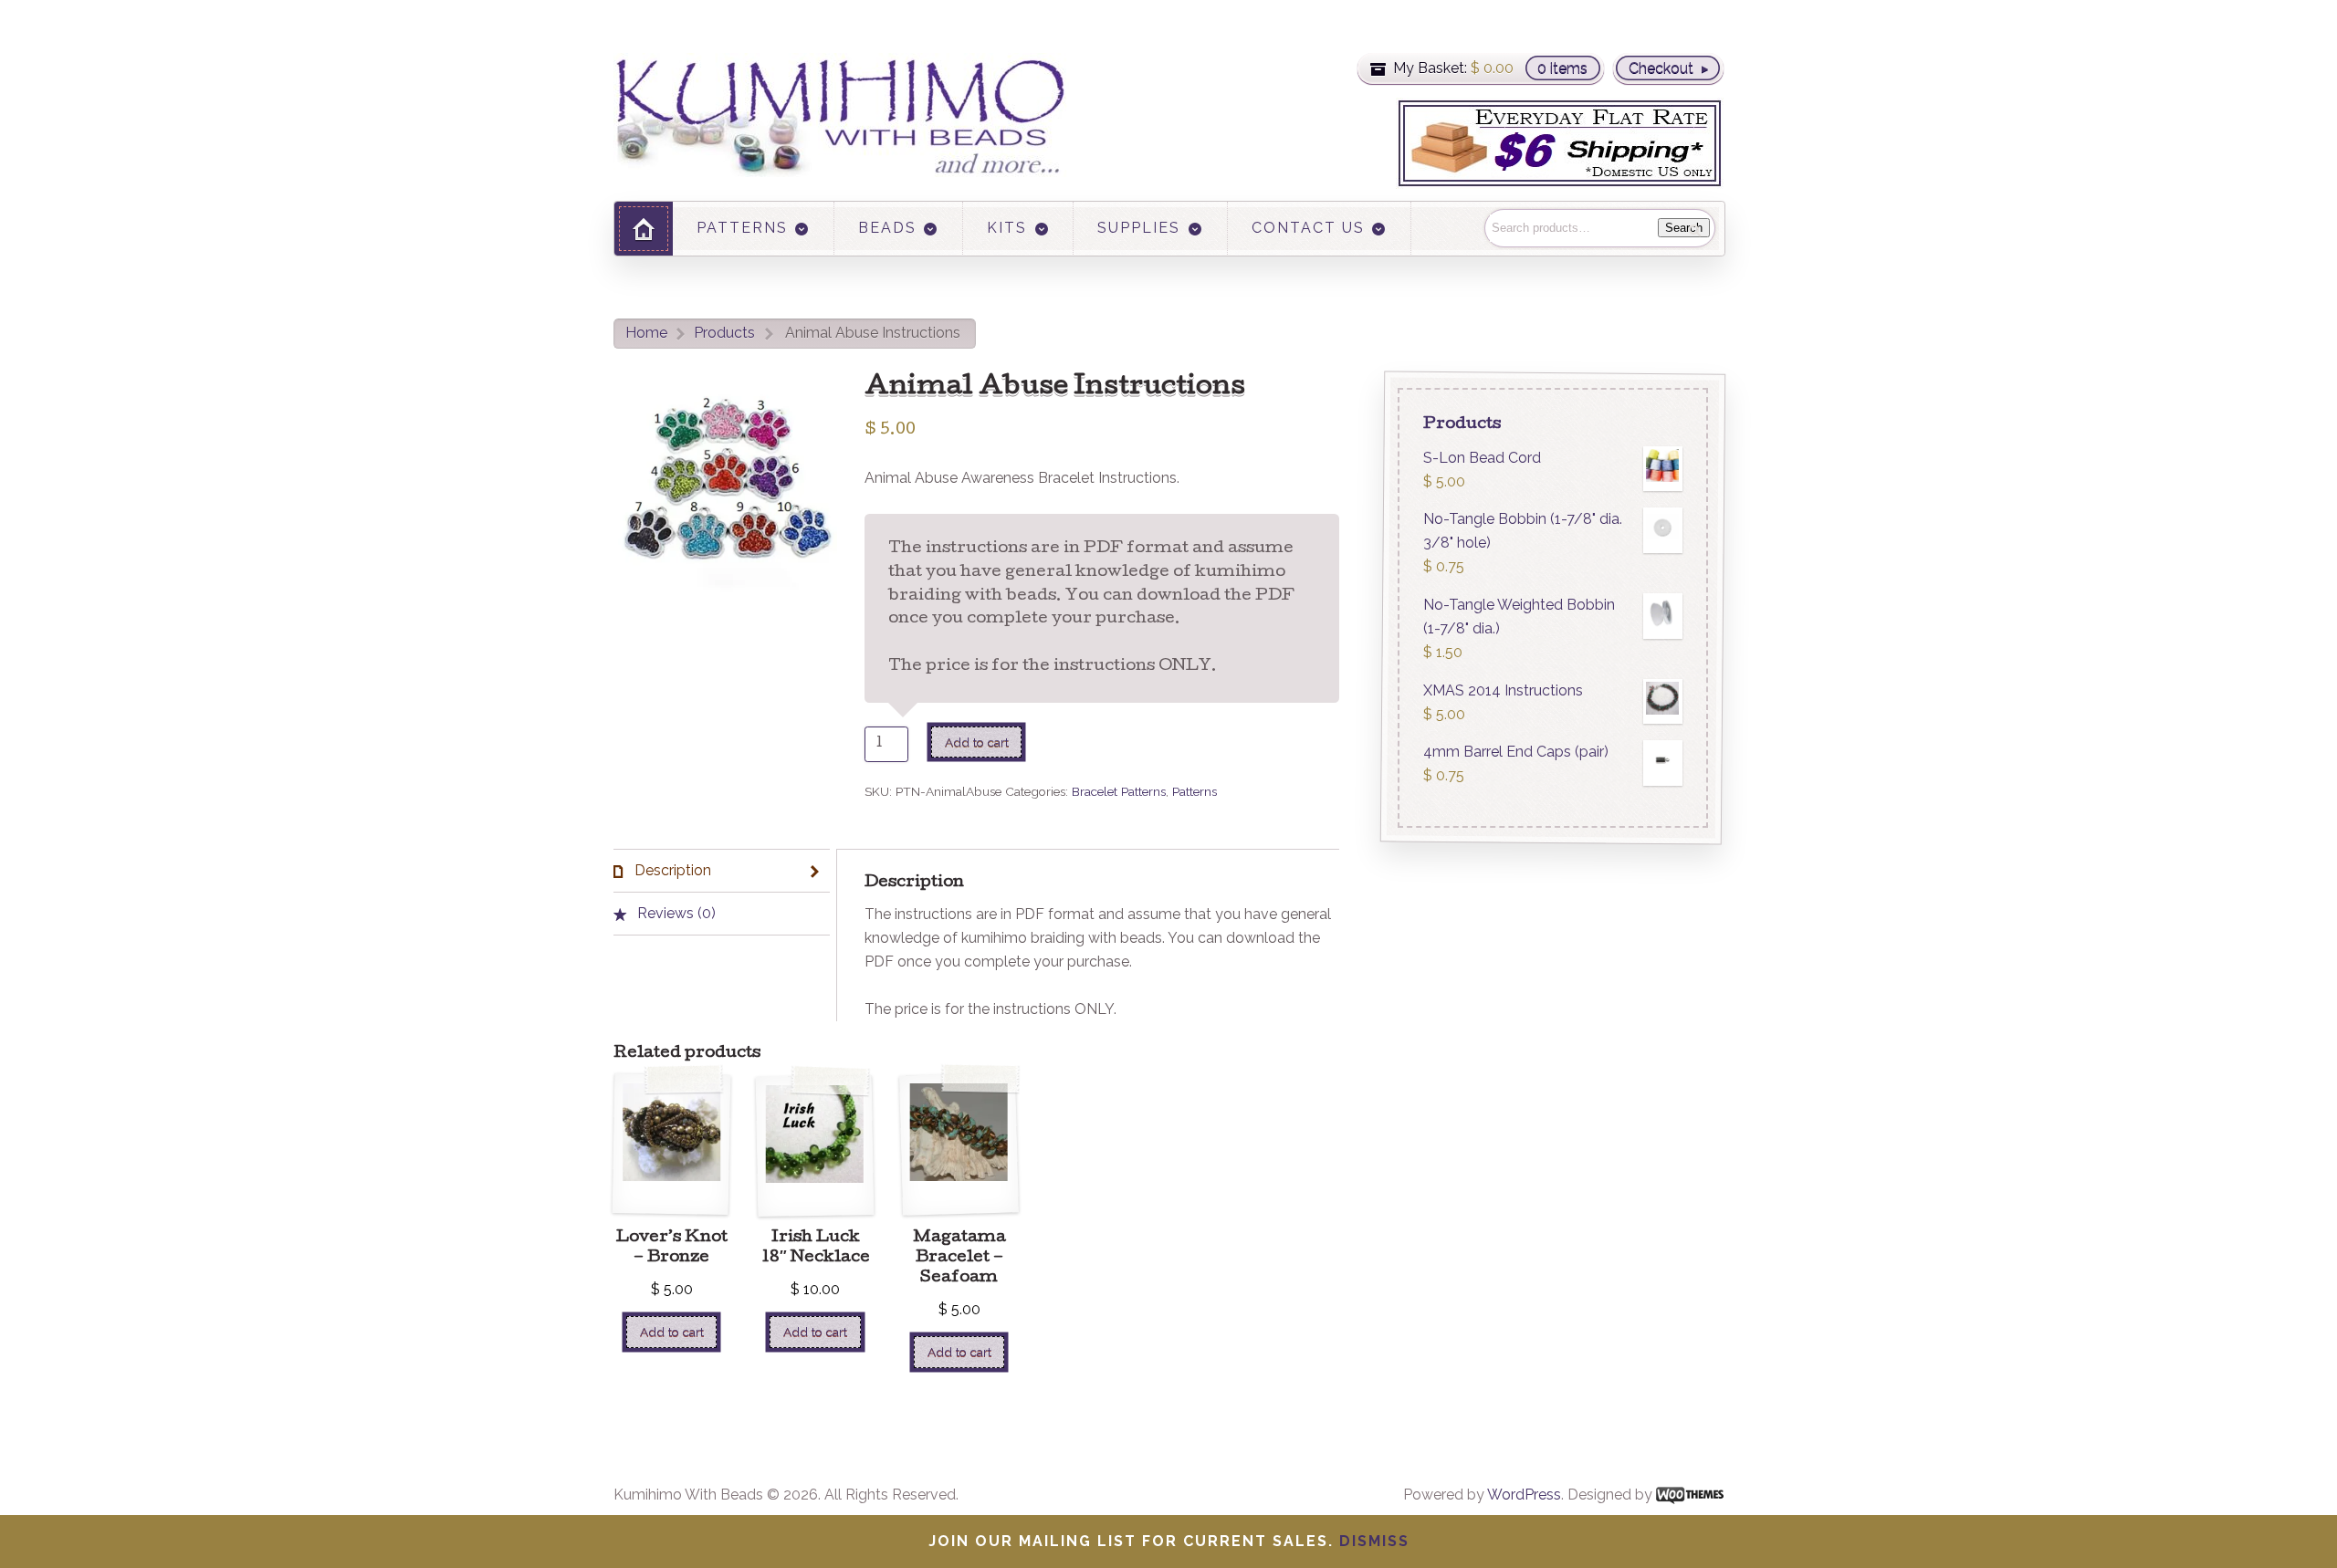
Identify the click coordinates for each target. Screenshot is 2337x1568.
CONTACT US (1308, 228)
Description (671, 870)
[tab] (722, 871)
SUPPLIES (1139, 228)
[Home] (644, 229)
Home (646, 333)
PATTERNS (742, 228)
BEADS (887, 228)
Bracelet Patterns (1119, 791)
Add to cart (977, 742)
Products (724, 333)
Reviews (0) (675, 913)
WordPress (1524, 1495)
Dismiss (1374, 1541)
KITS (1007, 228)
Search (1684, 228)
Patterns (1195, 791)
